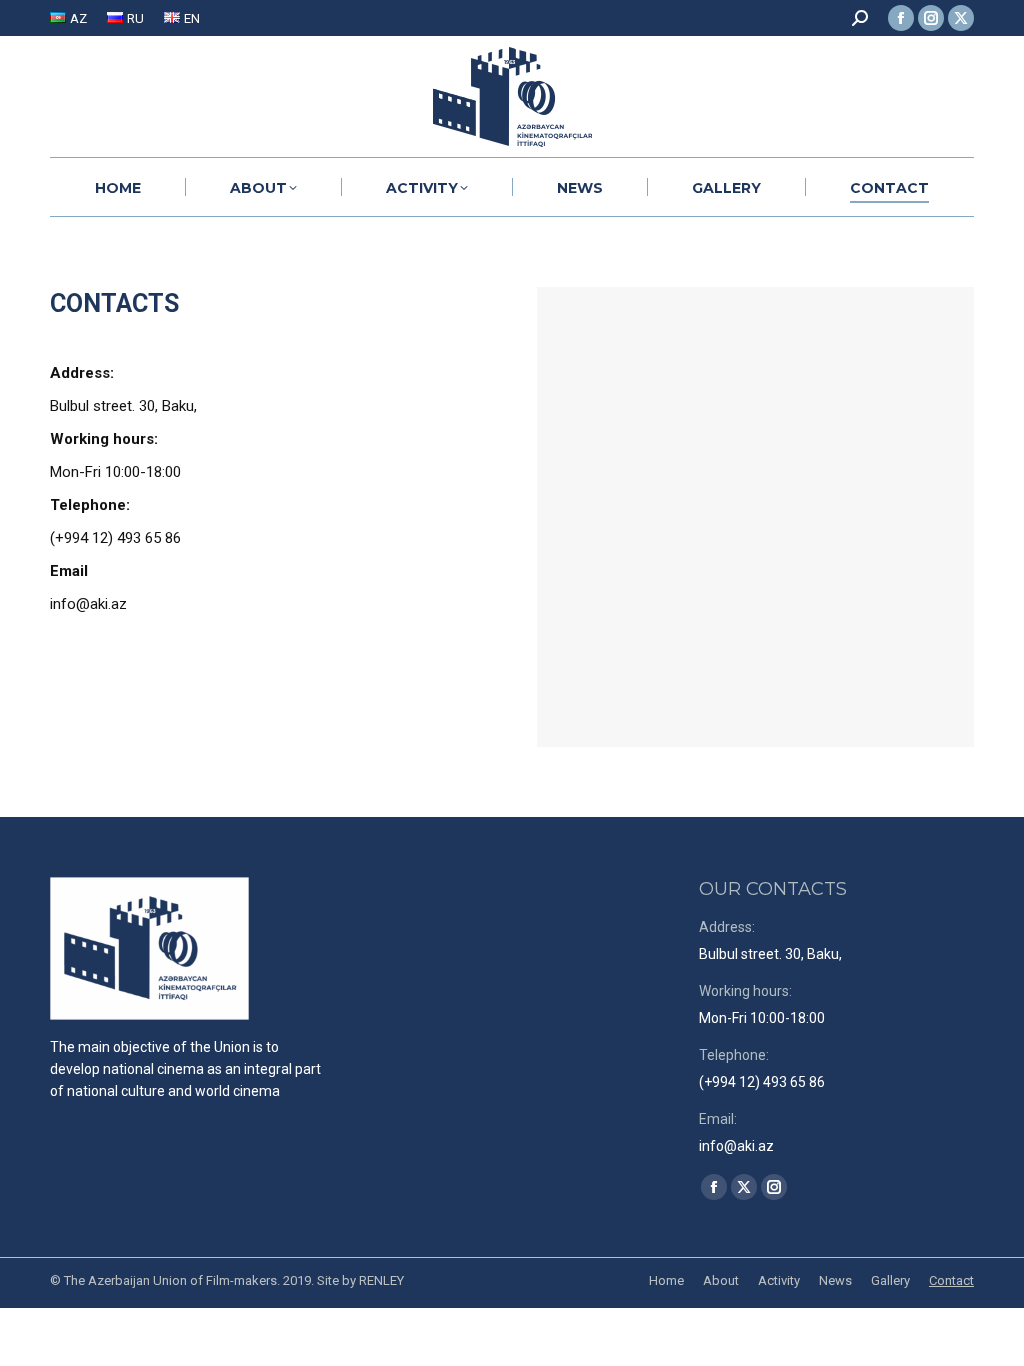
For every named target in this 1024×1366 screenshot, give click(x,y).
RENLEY (381, 1280)
